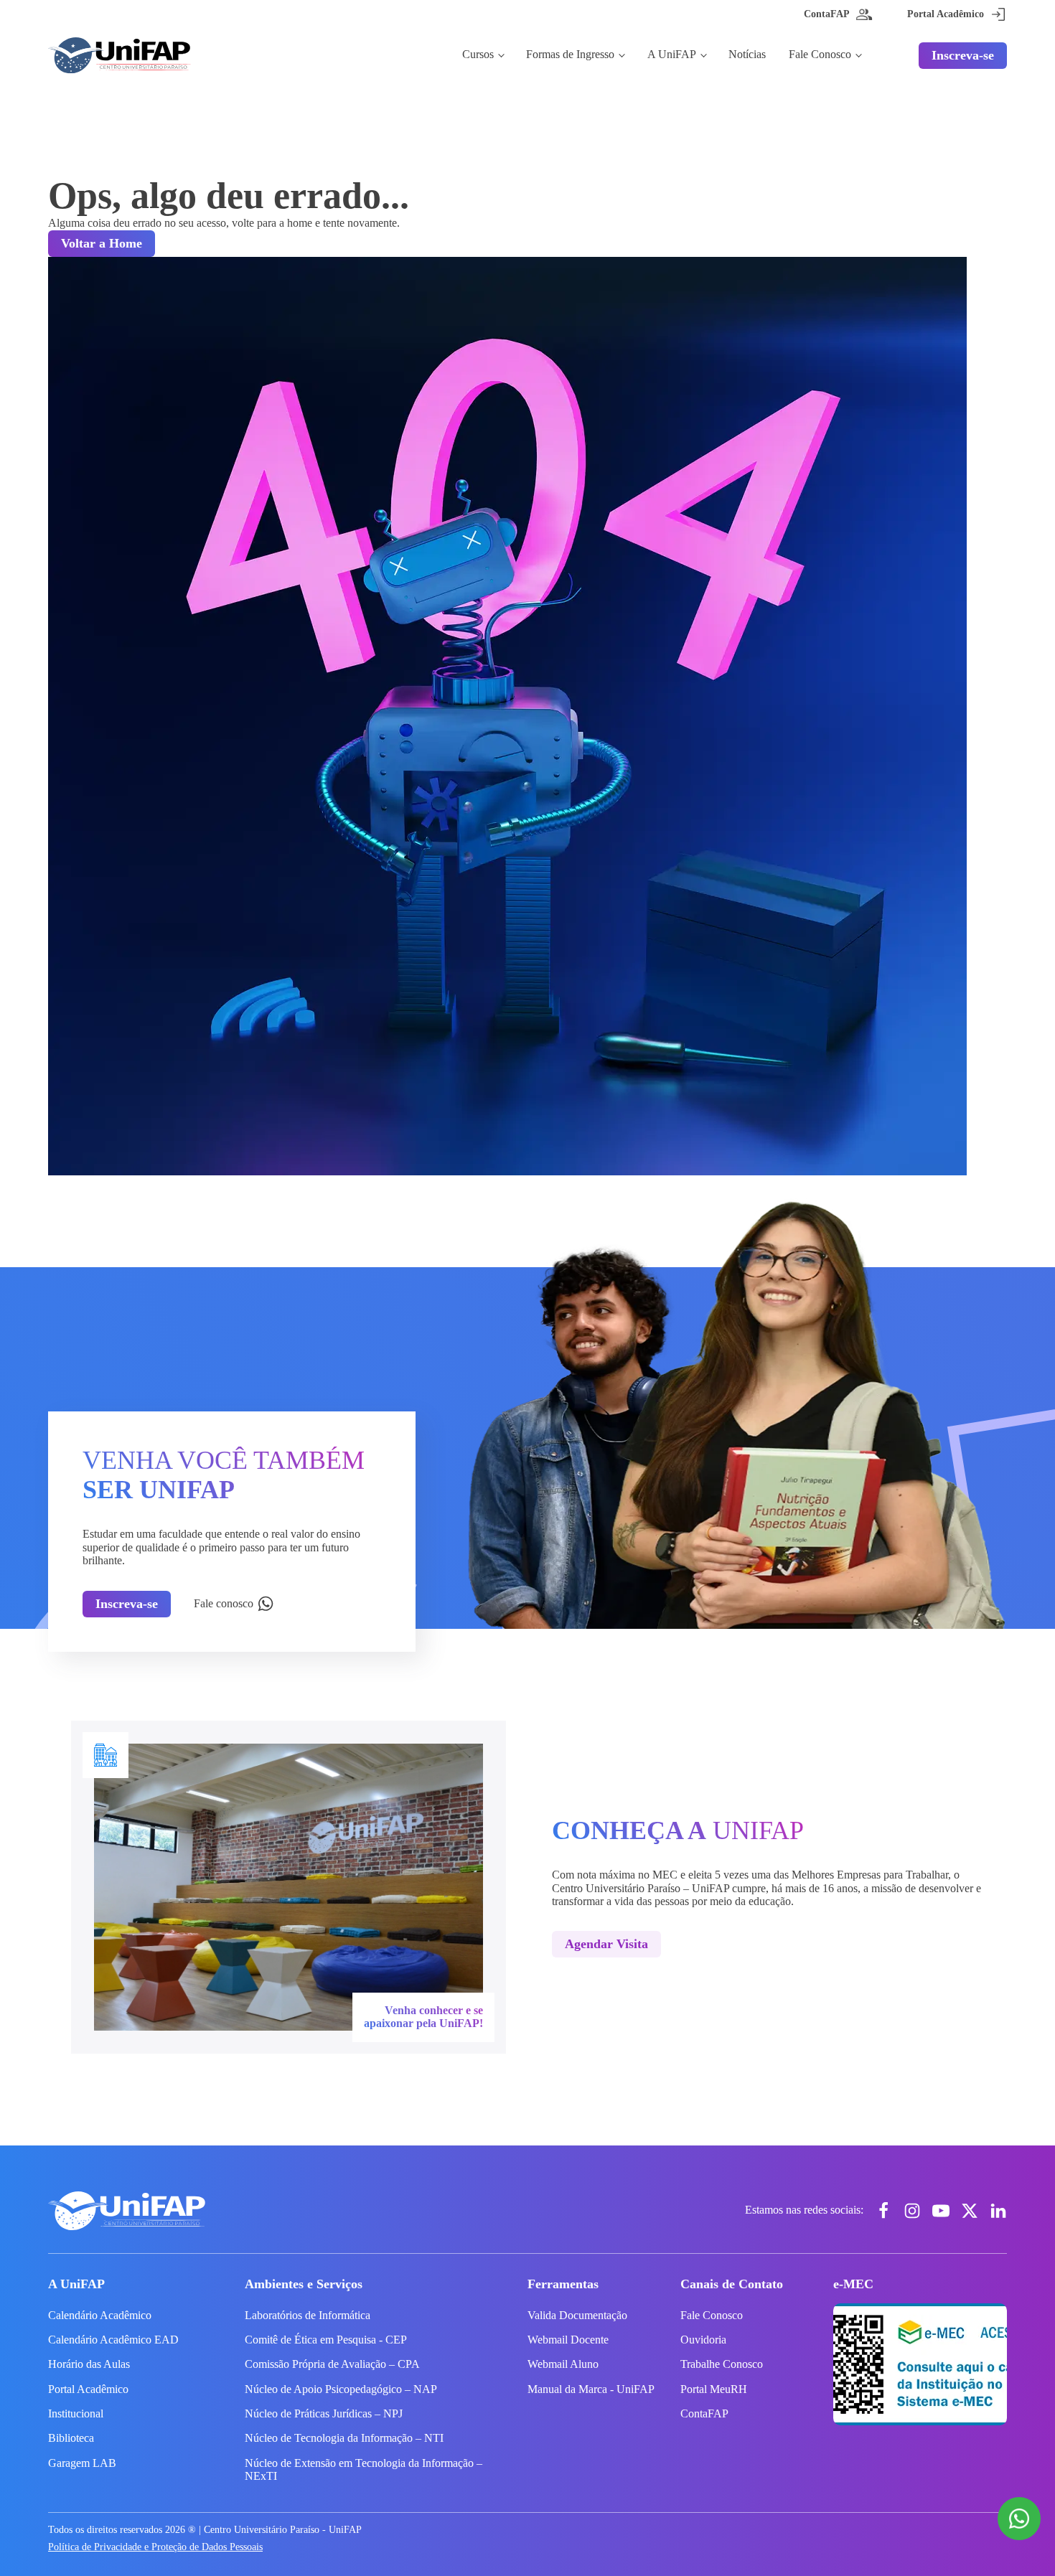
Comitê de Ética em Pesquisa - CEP (326, 2340)
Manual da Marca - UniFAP (591, 2389)
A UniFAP (672, 54)
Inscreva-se (963, 55)
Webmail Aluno (563, 2364)
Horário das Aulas (89, 2364)
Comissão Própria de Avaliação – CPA (332, 2364)
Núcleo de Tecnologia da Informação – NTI (344, 2438)
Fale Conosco (820, 54)
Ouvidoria (703, 2340)
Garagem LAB (82, 2463)
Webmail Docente (568, 2340)
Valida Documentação (577, 2315)
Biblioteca (71, 2438)
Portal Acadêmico (88, 2389)
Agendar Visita (606, 1944)
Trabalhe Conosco (722, 2364)
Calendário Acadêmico (100, 2315)
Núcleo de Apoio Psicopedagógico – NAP (341, 2389)
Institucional (76, 2413)
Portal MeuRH (714, 2389)
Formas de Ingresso (570, 54)
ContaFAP (704, 2413)
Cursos (478, 54)
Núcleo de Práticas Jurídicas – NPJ (324, 2413)
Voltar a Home (102, 243)
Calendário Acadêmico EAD (113, 2340)
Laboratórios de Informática (308, 2315)
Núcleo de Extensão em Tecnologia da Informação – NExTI (364, 2469)
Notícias (747, 54)
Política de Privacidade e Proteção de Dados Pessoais (155, 2547)
